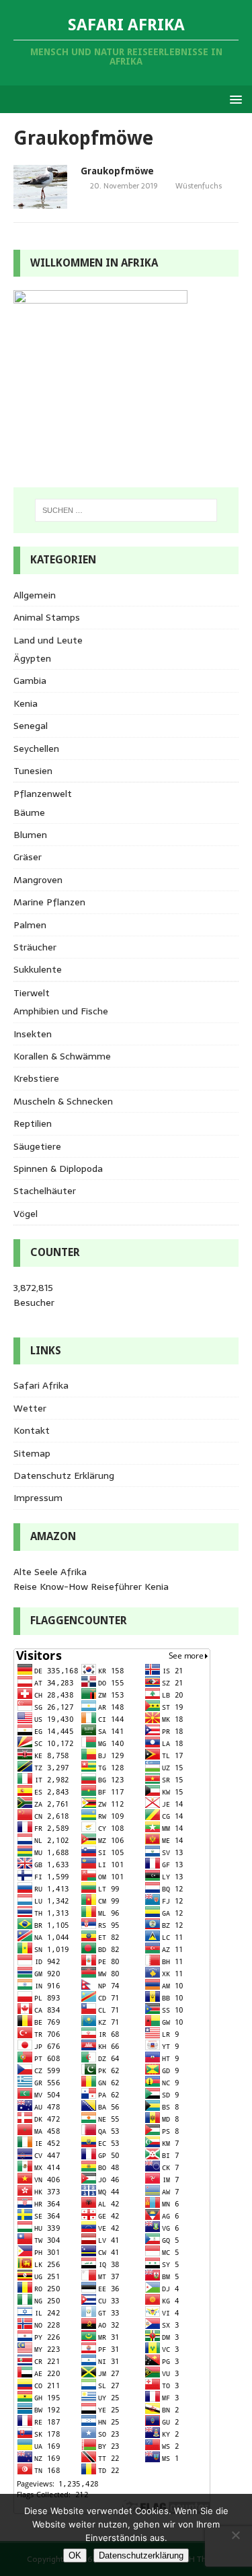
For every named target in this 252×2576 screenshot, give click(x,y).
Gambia (30, 681)
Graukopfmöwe (117, 171)
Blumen (30, 835)
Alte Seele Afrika (50, 1572)
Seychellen (36, 749)
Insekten (33, 1034)
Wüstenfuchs (199, 186)
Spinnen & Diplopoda (58, 1169)
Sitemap (32, 1453)
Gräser (28, 857)
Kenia (26, 703)
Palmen (30, 925)
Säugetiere (37, 1146)
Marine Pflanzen (49, 902)
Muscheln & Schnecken (63, 1101)
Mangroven (38, 880)
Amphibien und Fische (61, 1011)
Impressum (38, 1498)
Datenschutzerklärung (141, 2555)
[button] (234, 99)
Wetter (30, 1408)
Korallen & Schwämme (62, 1056)
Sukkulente (38, 969)
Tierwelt (32, 993)
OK (75, 2555)
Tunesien (33, 771)
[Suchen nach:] (126, 510)
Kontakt (32, 1430)
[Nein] (235, 2535)
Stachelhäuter (45, 1191)
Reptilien (33, 1123)
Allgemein (35, 595)
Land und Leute (48, 640)
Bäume (29, 812)
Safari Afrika (41, 1385)
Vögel (26, 1214)
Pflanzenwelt (43, 794)
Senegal (31, 726)
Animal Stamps (47, 617)
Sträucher (35, 947)
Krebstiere (36, 1078)
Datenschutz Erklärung (64, 1475)
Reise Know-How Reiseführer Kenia (91, 1587)
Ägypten (32, 658)
